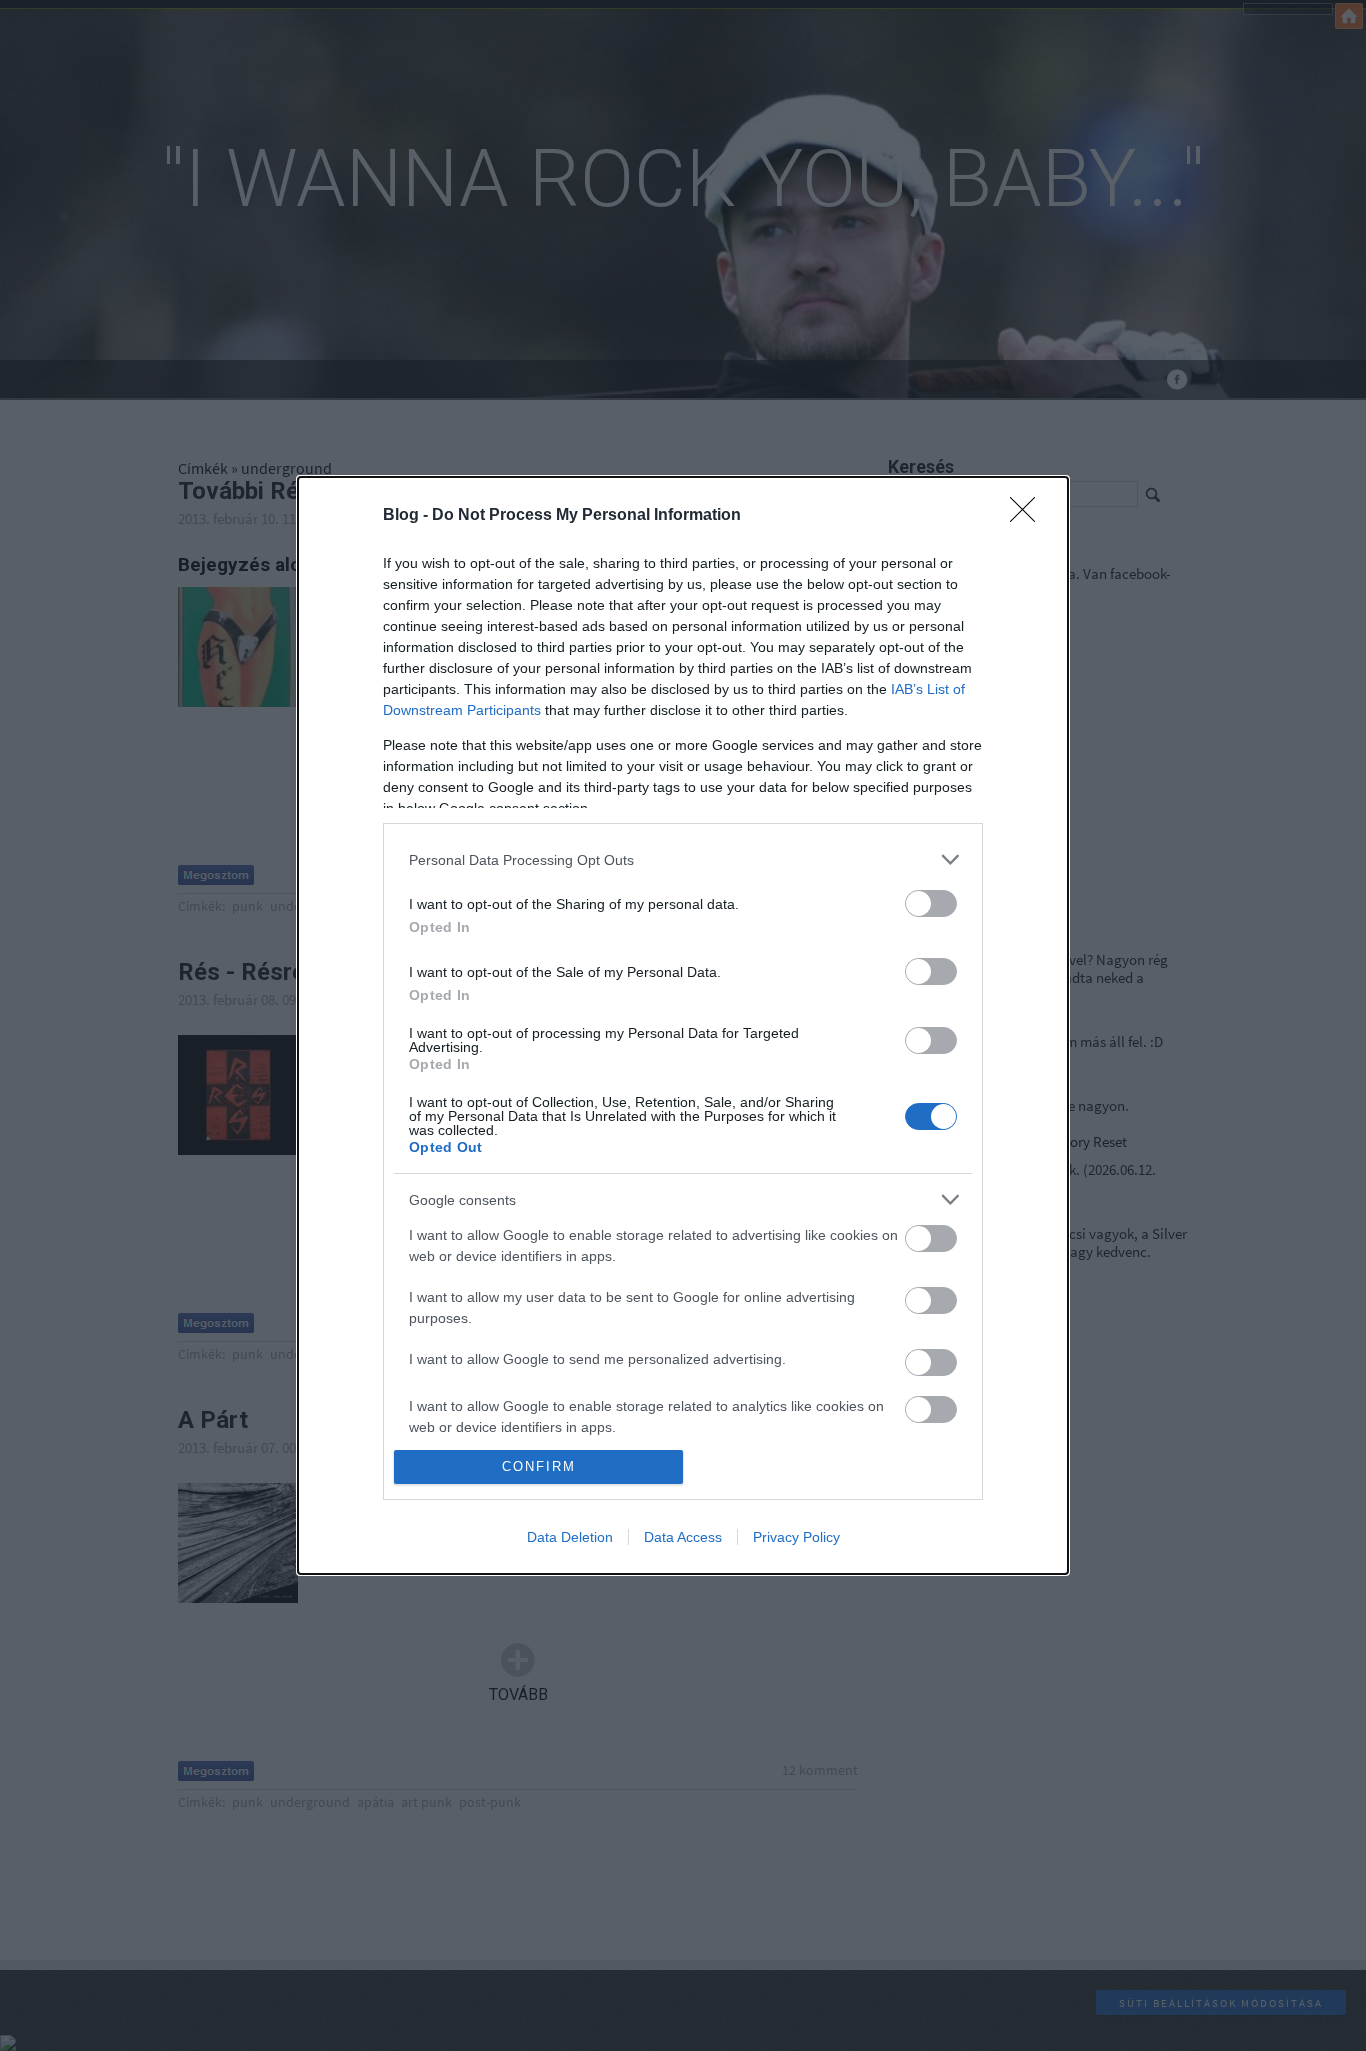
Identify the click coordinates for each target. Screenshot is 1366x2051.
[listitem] (683, 859)
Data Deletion (570, 1537)
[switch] (931, 903)
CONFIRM (539, 1466)
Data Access (683, 1537)
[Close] (1029, 516)
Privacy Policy (796, 1537)
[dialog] (683, 1025)
